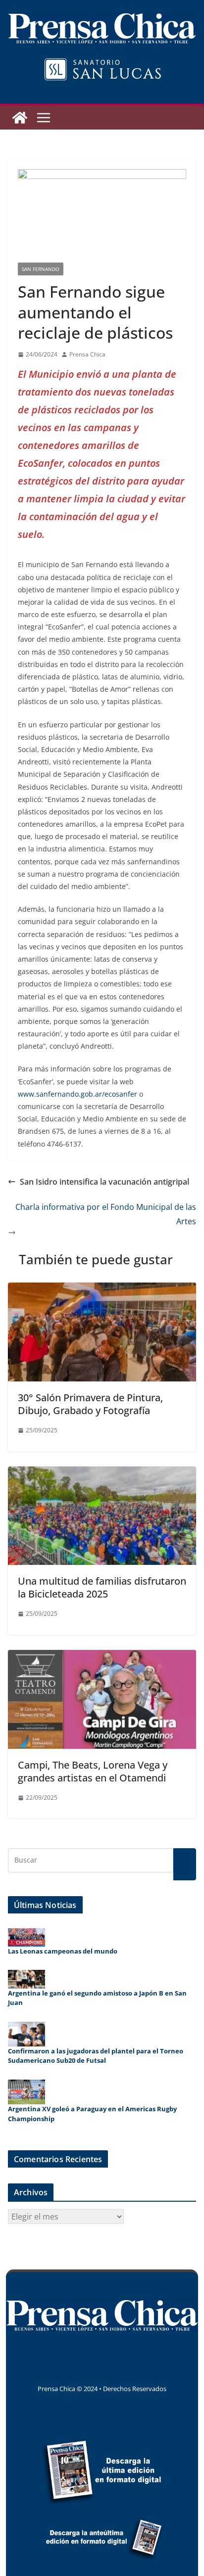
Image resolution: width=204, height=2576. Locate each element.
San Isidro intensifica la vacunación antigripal (104, 1182)
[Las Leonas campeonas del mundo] (26, 1937)
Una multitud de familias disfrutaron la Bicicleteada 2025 (102, 1587)
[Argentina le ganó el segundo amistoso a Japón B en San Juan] (26, 1979)
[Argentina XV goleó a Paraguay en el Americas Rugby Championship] (26, 2092)
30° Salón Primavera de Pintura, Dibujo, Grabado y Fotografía (90, 1404)
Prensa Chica (87, 354)
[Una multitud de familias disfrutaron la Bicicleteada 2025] (102, 1473)
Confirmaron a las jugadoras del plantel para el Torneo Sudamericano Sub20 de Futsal (96, 2056)
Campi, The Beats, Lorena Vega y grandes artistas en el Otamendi (93, 1771)
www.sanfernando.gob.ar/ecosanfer (77, 1094)
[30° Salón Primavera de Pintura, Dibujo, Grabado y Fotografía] (102, 1289)
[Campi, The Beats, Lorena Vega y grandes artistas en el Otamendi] (102, 1657)
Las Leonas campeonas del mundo (63, 1951)
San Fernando (41, 269)
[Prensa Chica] (20, 118)
